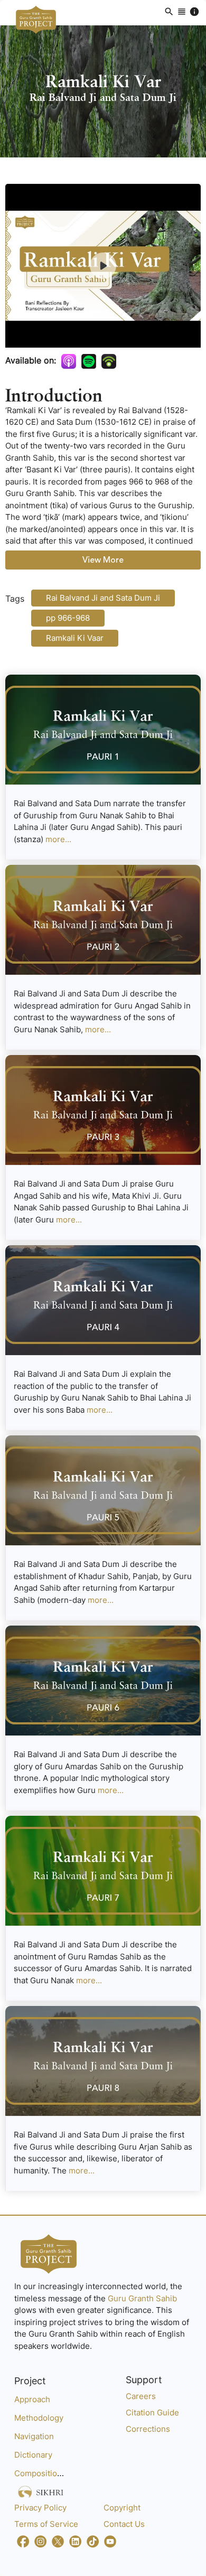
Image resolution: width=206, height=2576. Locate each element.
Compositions (40, 2473)
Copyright (122, 2508)
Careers (141, 2396)
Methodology (39, 2418)
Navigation (34, 2436)
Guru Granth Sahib (142, 2298)
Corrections (148, 2429)
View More (103, 560)
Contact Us (124, 2524)
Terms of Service (46, 2524)
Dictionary (33, 2455)
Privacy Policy (40, 2508)
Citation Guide (152, 2412)
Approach (32, 2399)
